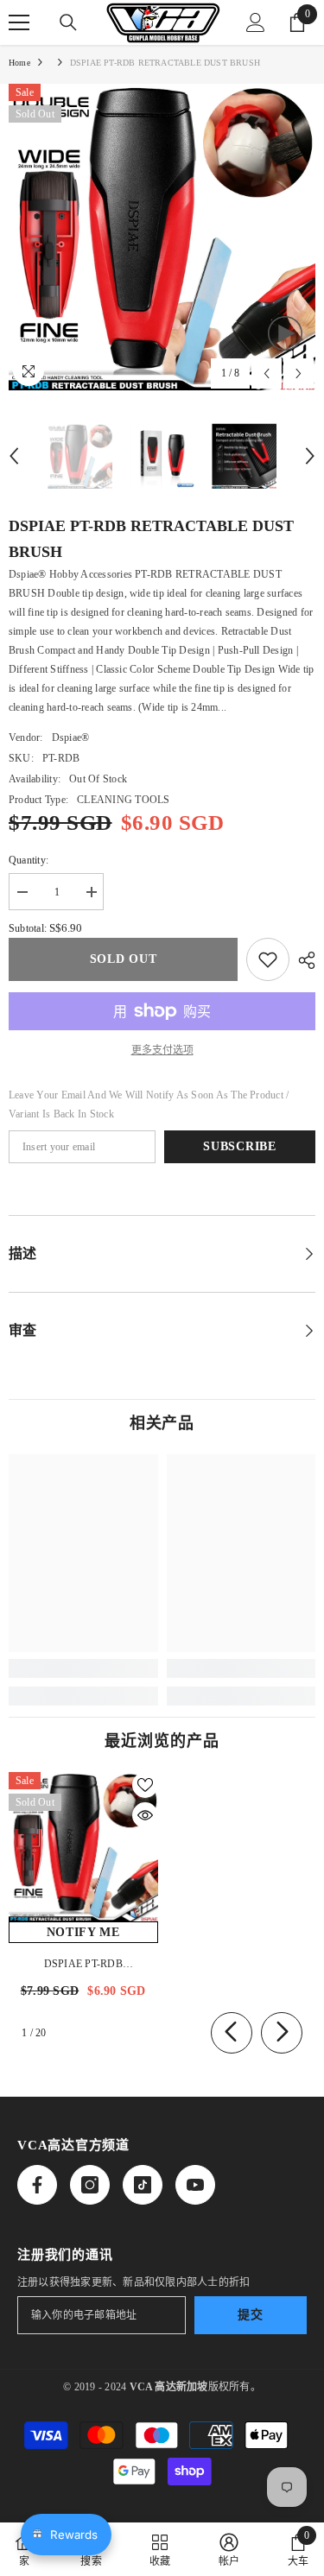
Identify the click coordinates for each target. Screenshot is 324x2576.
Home (19, 63)
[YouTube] (195, 2185)
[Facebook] (37, 2185)
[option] (162, 237)
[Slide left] (232, 2033)
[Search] (68, 22)
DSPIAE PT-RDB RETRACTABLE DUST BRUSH (83, 1965)
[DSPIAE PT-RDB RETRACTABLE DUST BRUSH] (83, 1847)
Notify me (83, 1932)
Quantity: (29, 860)
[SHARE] (302, 960)
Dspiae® (71, 737)
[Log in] (256, 22)
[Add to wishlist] (268, 959)
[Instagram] (90, 2185)
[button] (267, 373)
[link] (83, 1668)
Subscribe (239, 1146)
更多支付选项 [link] (162, 1050)
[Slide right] (282, 2033)
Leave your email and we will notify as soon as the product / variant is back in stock (149, 1104)
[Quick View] (145, 1815)
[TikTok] (143, 2185)
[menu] (19, 22)
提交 (250, 2315)
